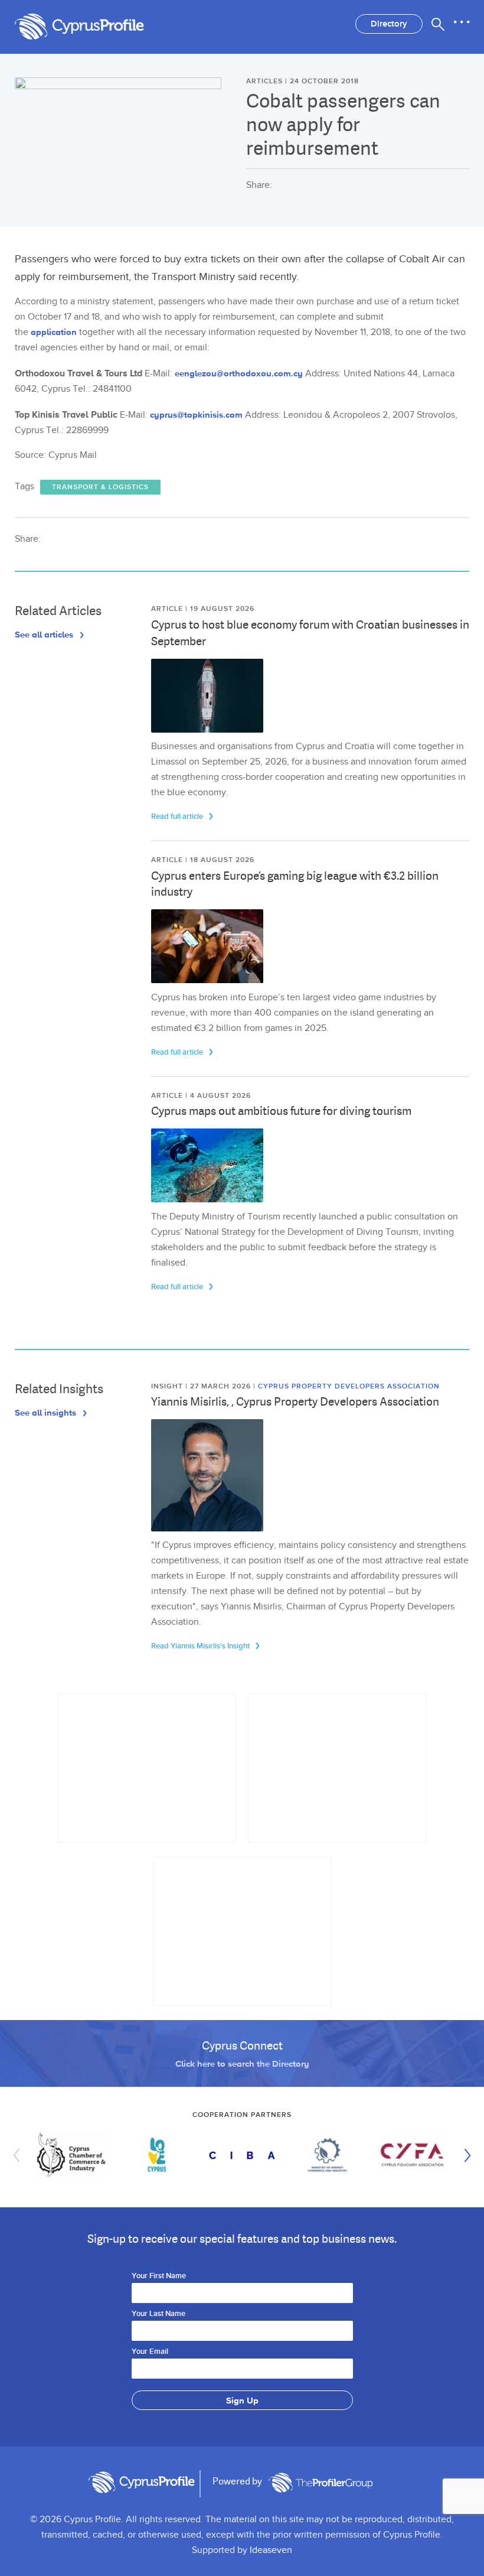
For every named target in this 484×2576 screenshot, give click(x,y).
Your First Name (159, 2276)
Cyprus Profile (91, 27)
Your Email (150, 2352)
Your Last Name (158, 2314)
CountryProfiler (321, 2483)
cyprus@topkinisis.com (196, 414)
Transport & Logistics (100, 487)
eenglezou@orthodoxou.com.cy (239, 373)
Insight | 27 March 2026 (202, 1386)
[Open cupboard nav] (462, 22)
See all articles (45, 634)
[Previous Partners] (19, 2155)
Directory (389, 24)
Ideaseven (271, 2550)
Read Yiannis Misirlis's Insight (201, 1646)
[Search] (438, 24)
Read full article (178, 817)
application (54, 332)
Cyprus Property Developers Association (349, 1386)
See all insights (47, 1412)
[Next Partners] (465, 2155)
